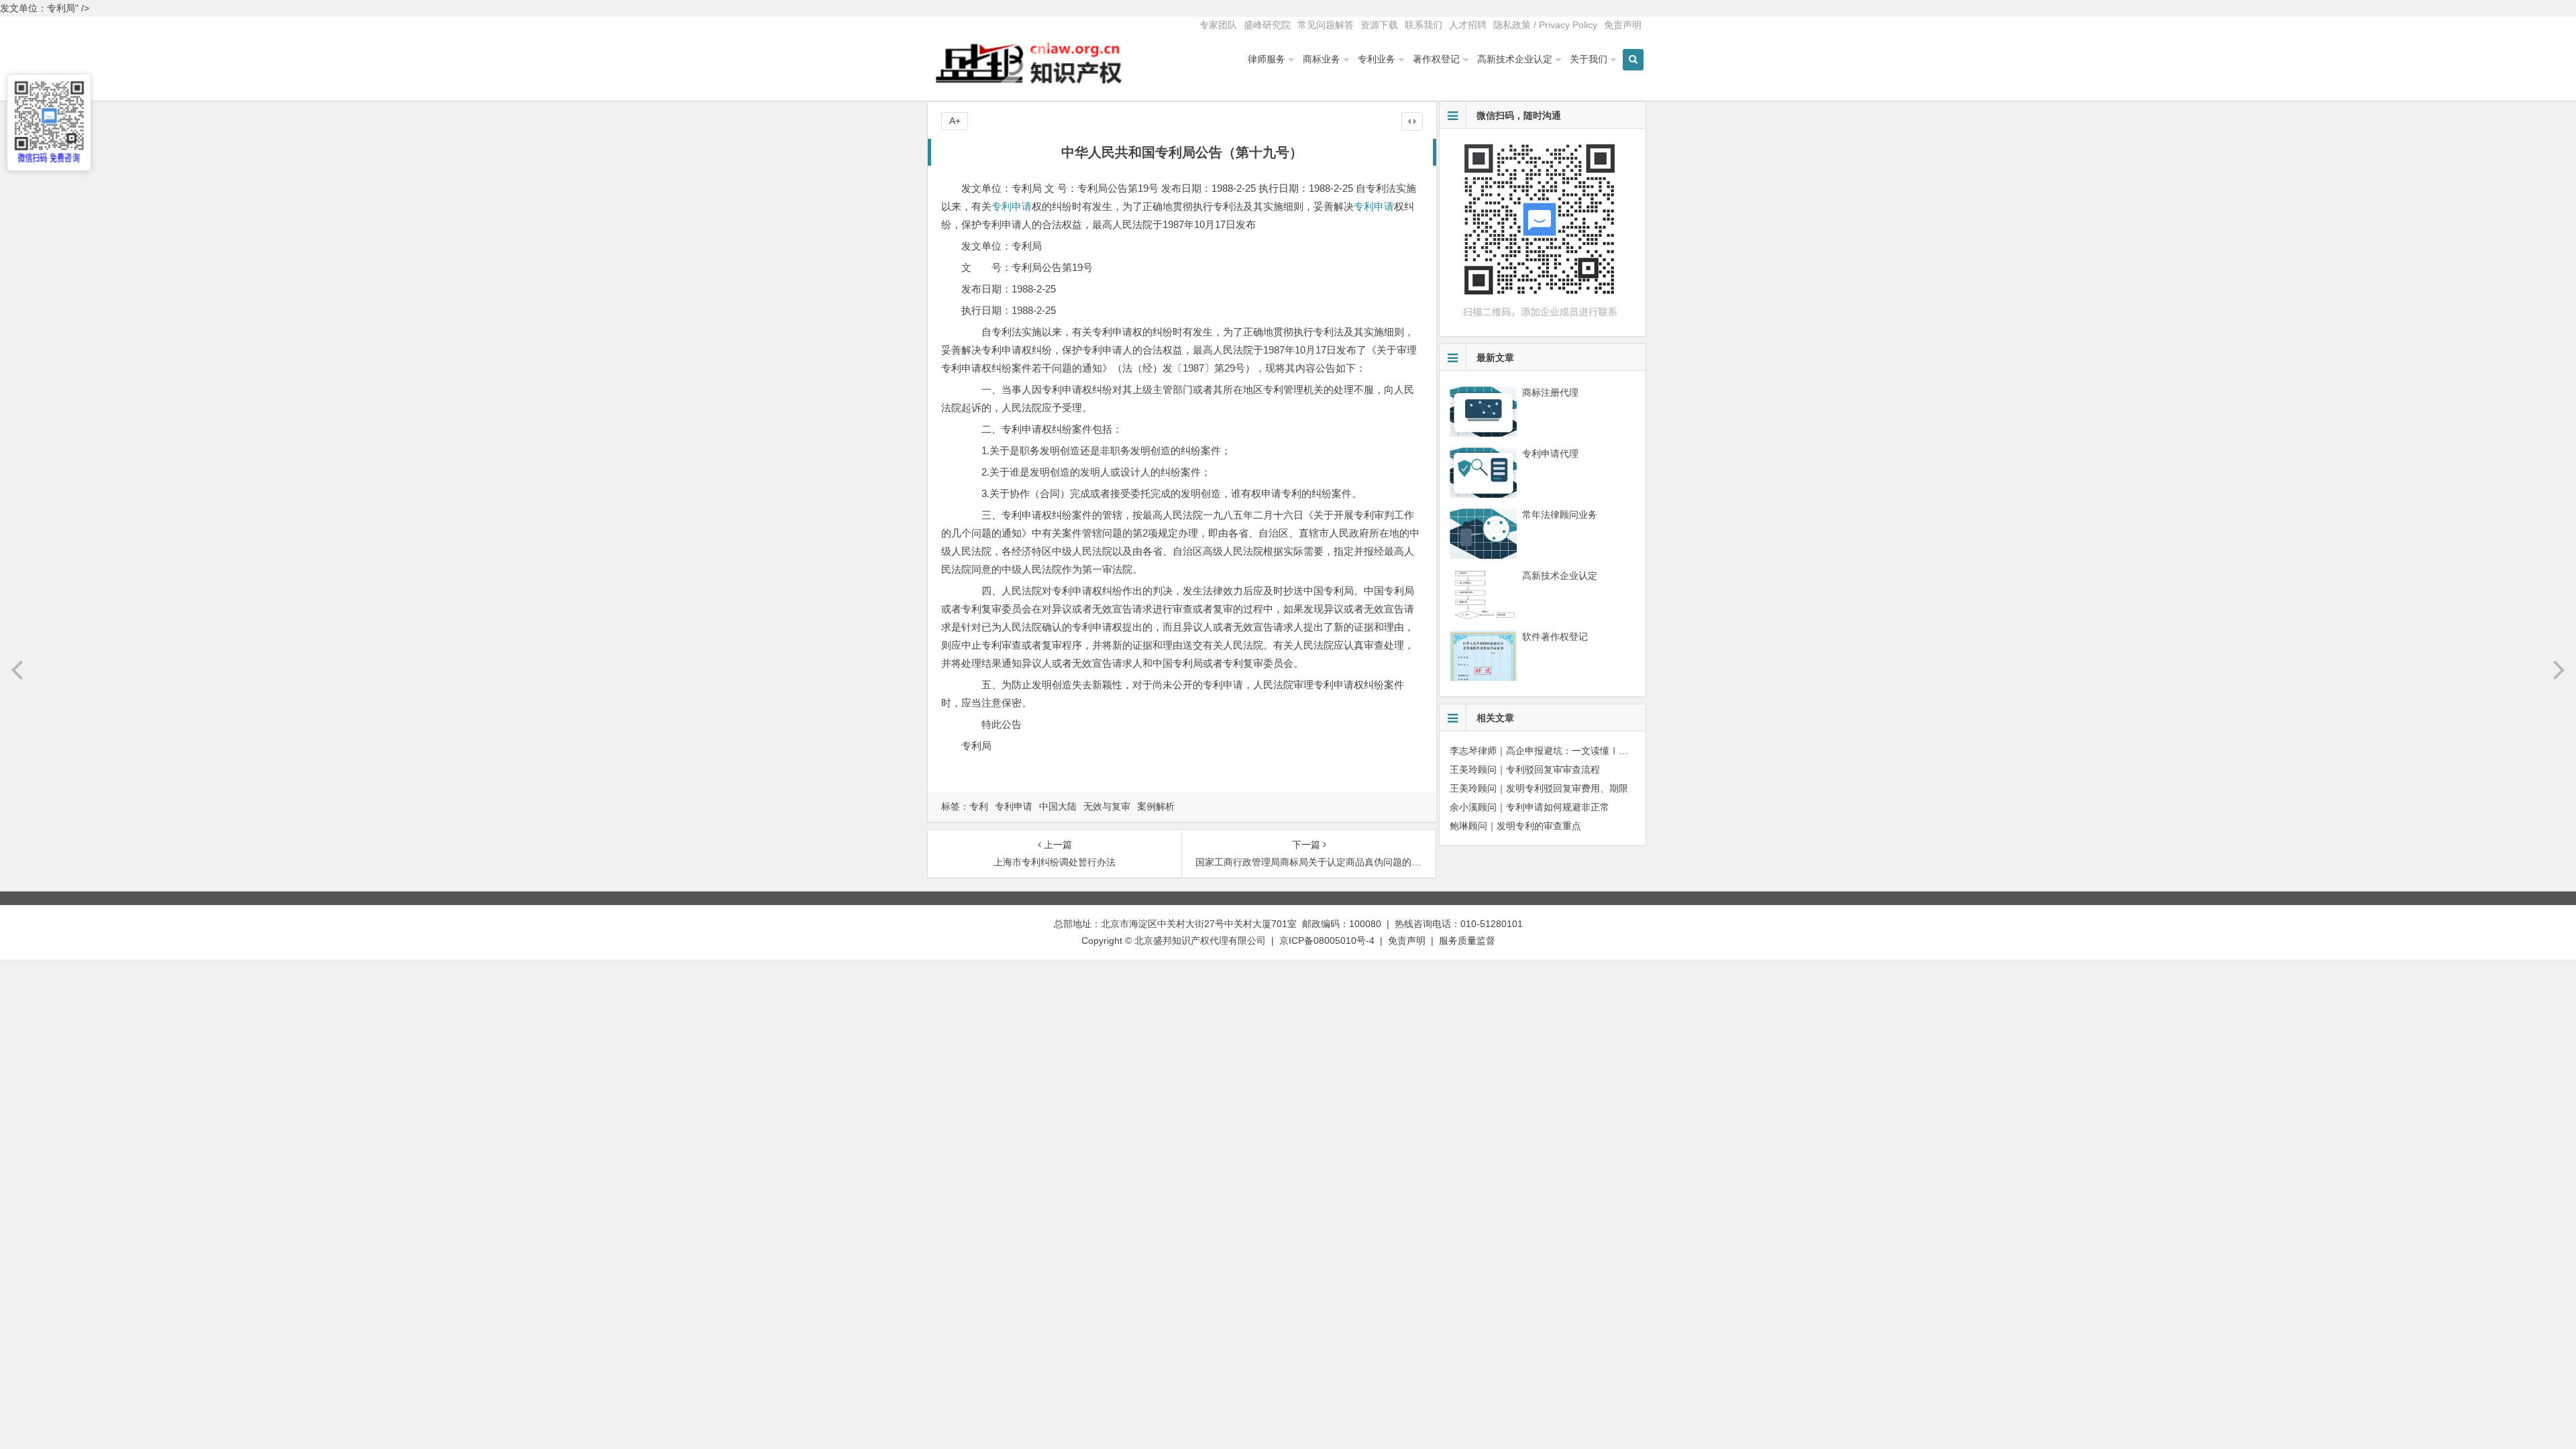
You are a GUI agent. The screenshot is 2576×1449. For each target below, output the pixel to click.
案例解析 (1156, 806)
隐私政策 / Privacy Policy (1545, 25)
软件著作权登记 (1555, 637)
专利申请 (1012, 206)
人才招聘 (1468, 25)
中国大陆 (1058, 806)
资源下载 (1379, 25)
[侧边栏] (1412, 121)
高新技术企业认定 (1515, 59)
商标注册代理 (1550, 392)
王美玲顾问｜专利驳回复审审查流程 (1525, 769)
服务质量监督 (1467, 941)
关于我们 (1589, 59)
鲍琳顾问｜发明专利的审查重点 (1515, 826)
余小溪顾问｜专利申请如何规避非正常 (1529, 807)
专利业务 (1377, 59)
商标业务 (1322, 59)
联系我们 (1424, 25)
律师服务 (1267, 59)
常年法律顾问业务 (1560, 515)
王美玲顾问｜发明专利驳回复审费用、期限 (1539, 788)
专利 (979, 806)
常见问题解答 (1326, 25)
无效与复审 (1107, 806)
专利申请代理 (1550, 453)
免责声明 (1623, 25)
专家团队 (1218, 25)
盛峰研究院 (1267, 25)
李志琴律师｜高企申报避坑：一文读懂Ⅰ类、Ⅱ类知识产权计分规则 (1591, 751)
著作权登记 (1436, 59)
